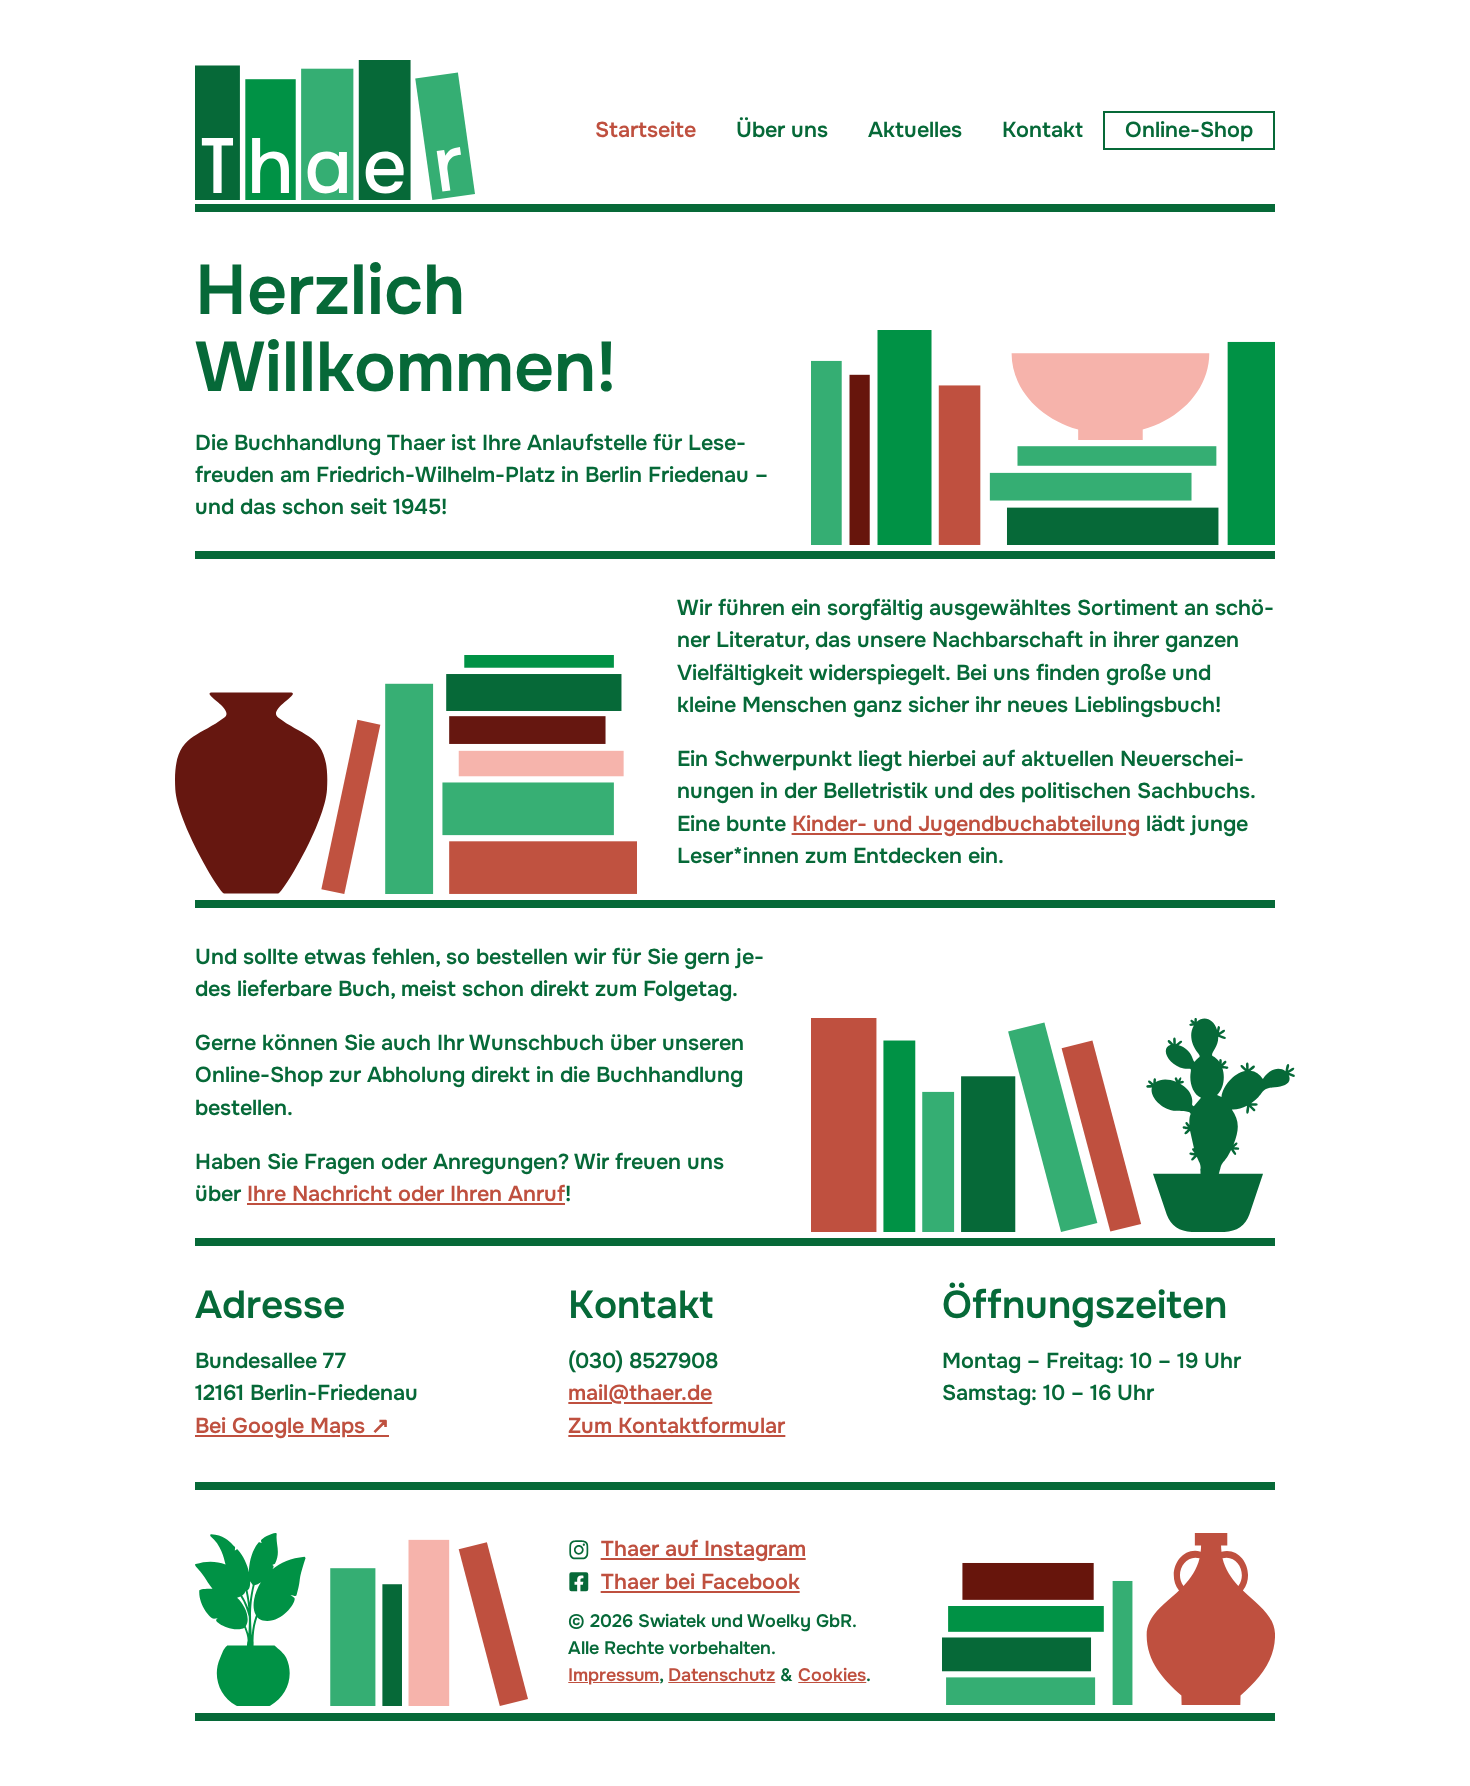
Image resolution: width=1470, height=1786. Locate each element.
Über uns (782, 130)
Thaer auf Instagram (703, 1549)
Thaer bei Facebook (700, 1582)
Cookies (832, 1675)
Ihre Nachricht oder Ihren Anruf (406, 1194)
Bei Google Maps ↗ (292, 1426)
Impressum (613, 1675)
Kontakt (1042, 130)
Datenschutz (721, 1675)
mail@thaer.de (640, 1393)
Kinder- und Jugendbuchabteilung (966, 824)
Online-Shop (1189, 130)
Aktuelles (915, 130)
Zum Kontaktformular (676, 1426)
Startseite (645, 130)
